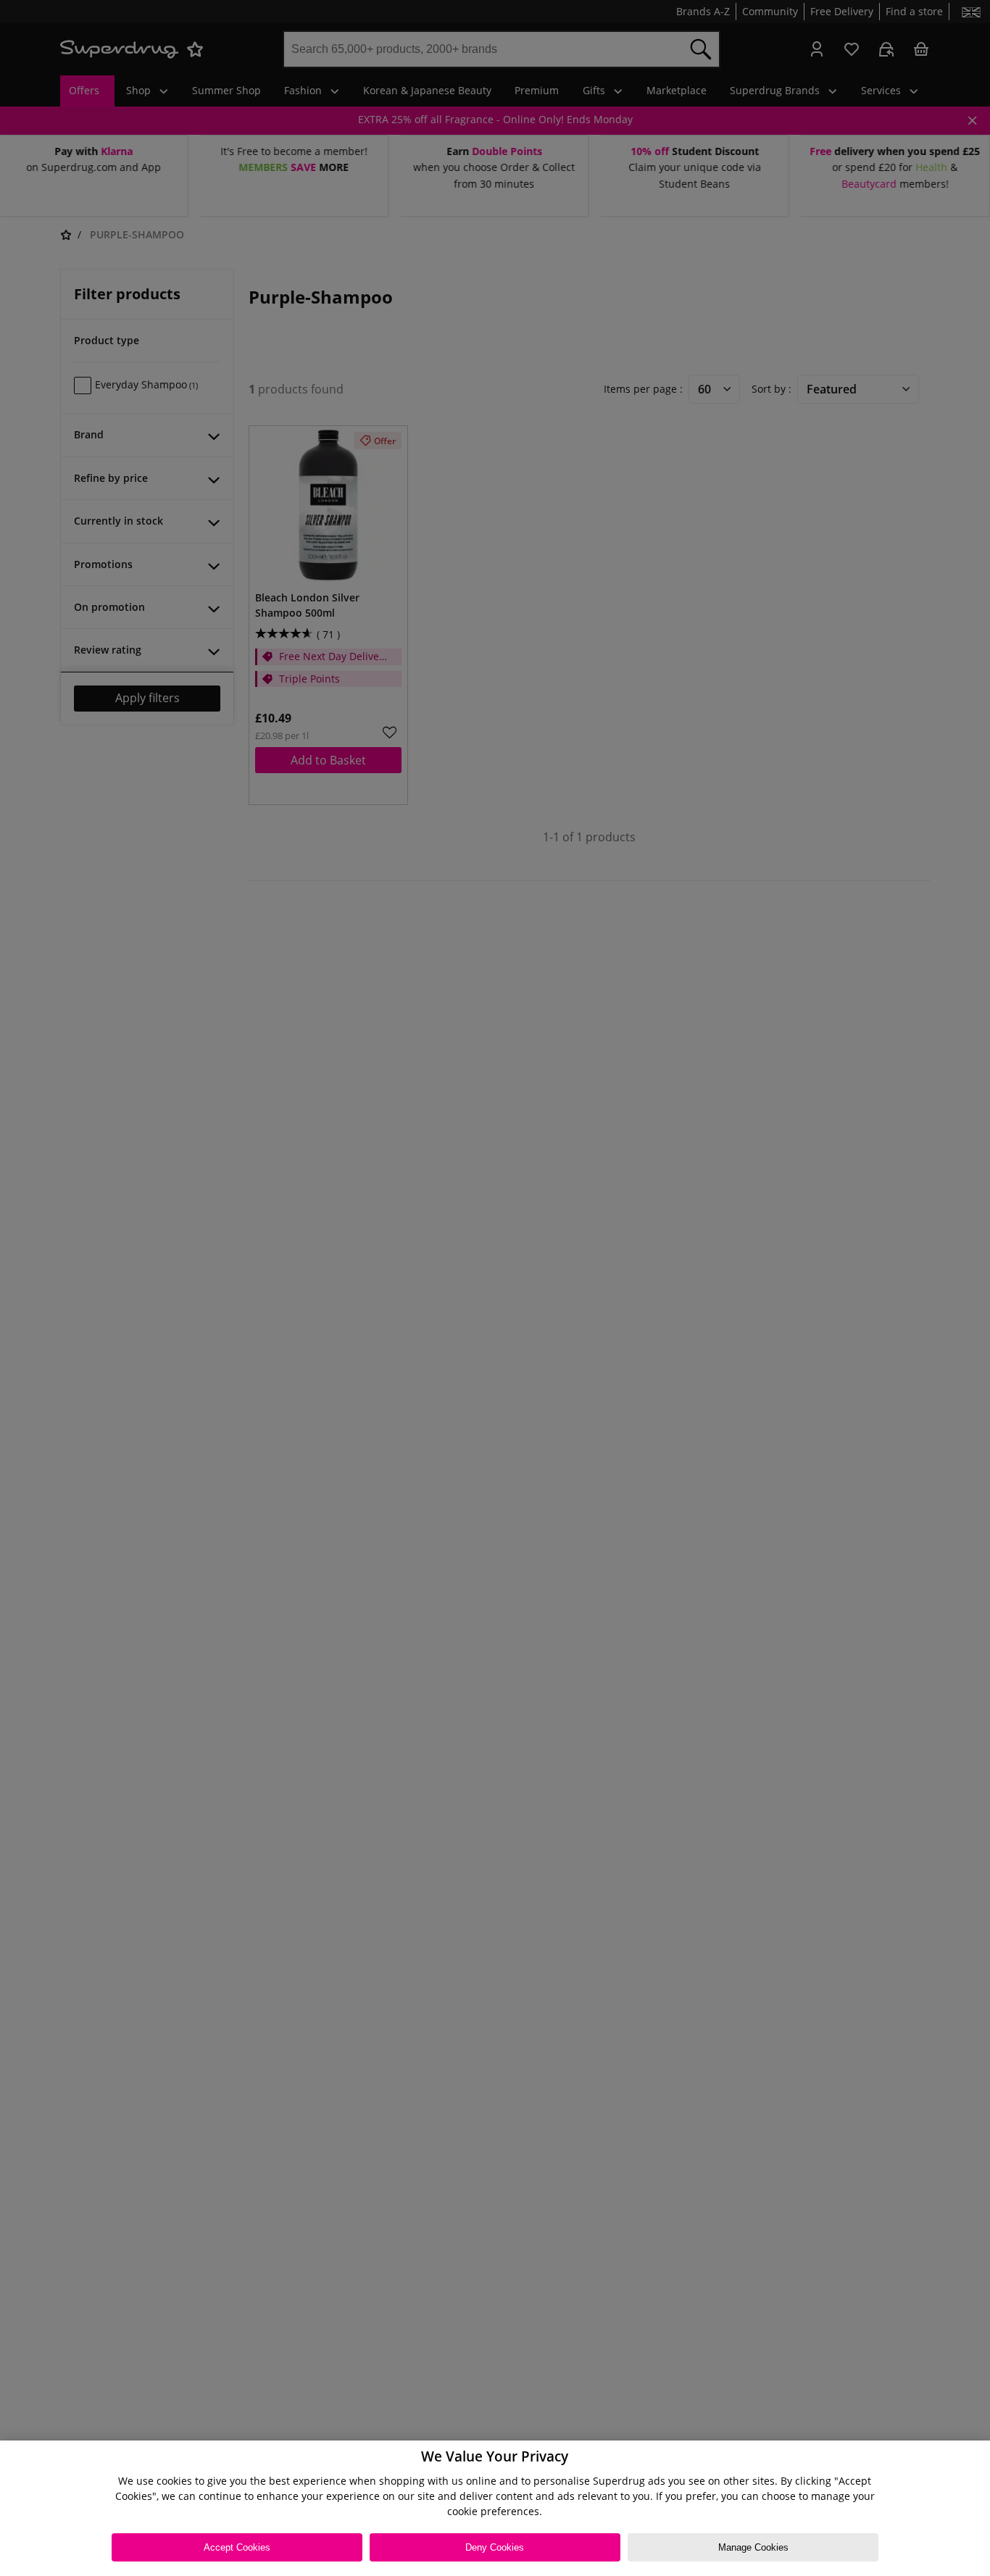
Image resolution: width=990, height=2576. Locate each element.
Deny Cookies (495, 2547)
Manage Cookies (753, 2547)
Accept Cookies (237, 2547)
